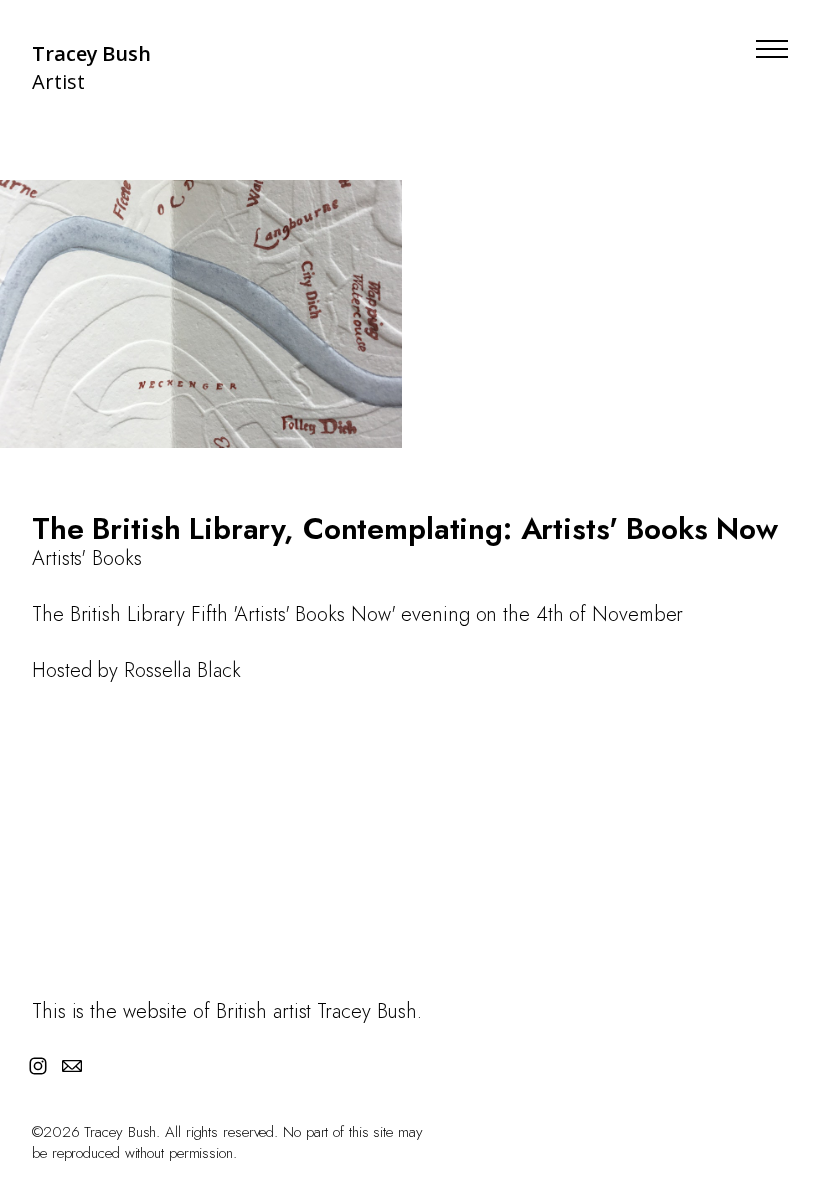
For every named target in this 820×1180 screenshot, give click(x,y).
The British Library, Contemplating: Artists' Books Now (405, 528)
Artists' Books (87, 558)
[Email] (72, 1066)
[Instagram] (38, 1066)
